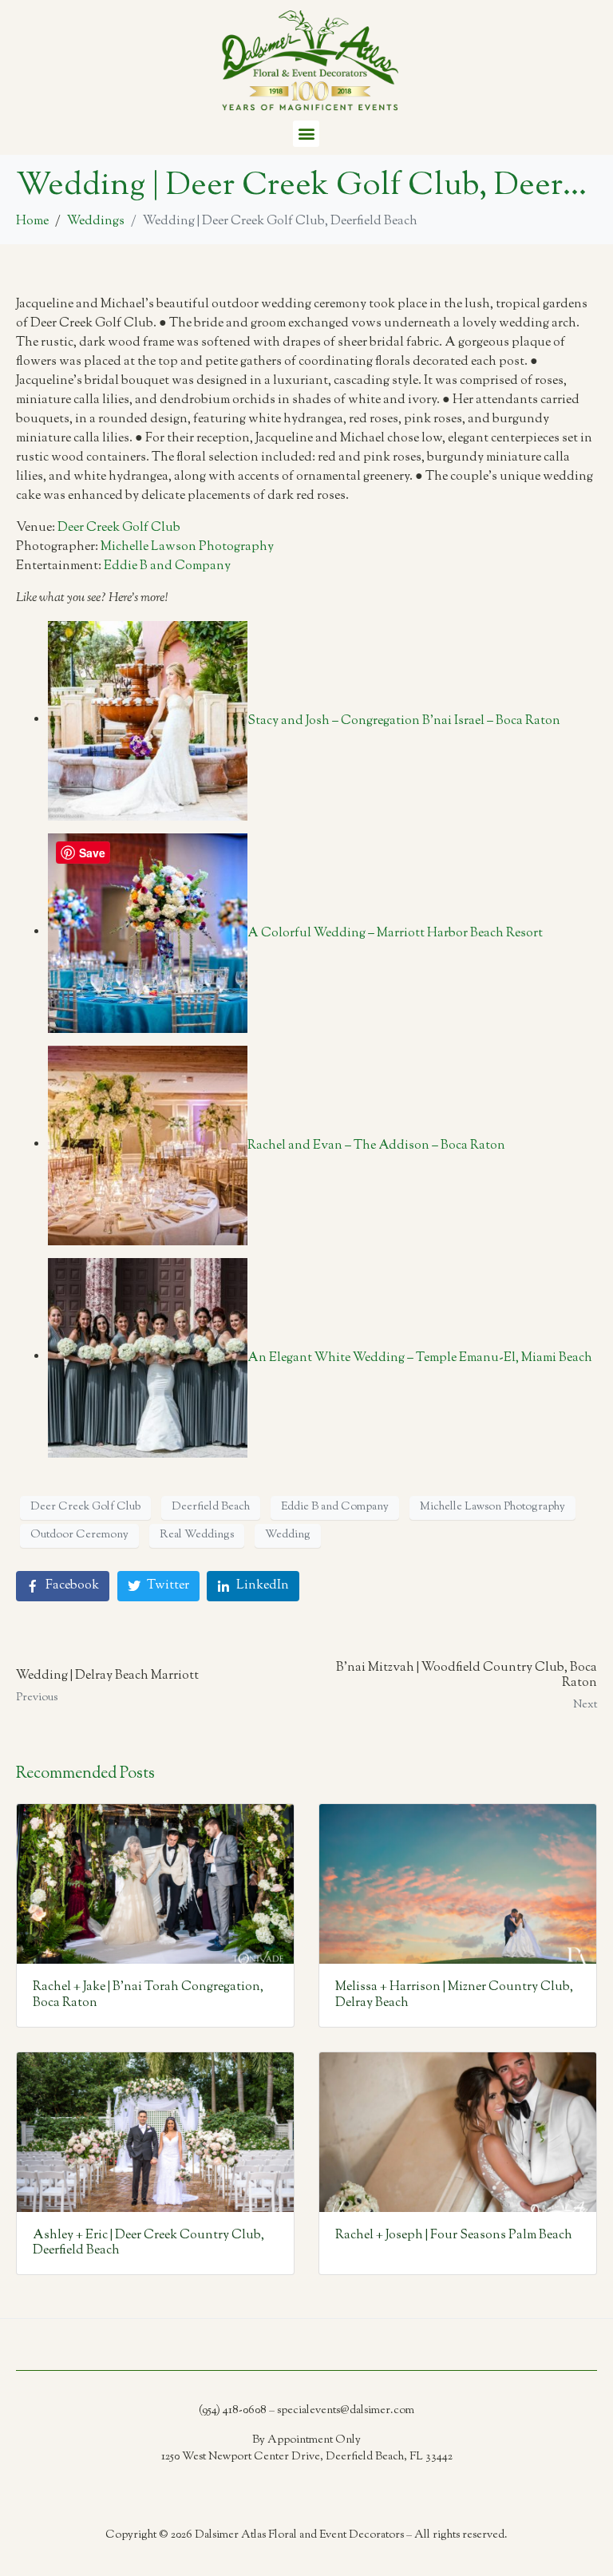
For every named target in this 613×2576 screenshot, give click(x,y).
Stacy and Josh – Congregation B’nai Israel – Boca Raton (404, 720)
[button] (306, 134)
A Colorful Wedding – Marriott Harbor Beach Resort (395, 933)
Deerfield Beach (211, 1507)
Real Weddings (197, 1535)
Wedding (288, 1535)
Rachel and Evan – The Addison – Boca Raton (376, 1145)
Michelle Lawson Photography (187, 547)
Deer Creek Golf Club (119, 528)
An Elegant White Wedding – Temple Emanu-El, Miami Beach (420, 1357)
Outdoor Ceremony (79, 1535)
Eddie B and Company (167, 566)
